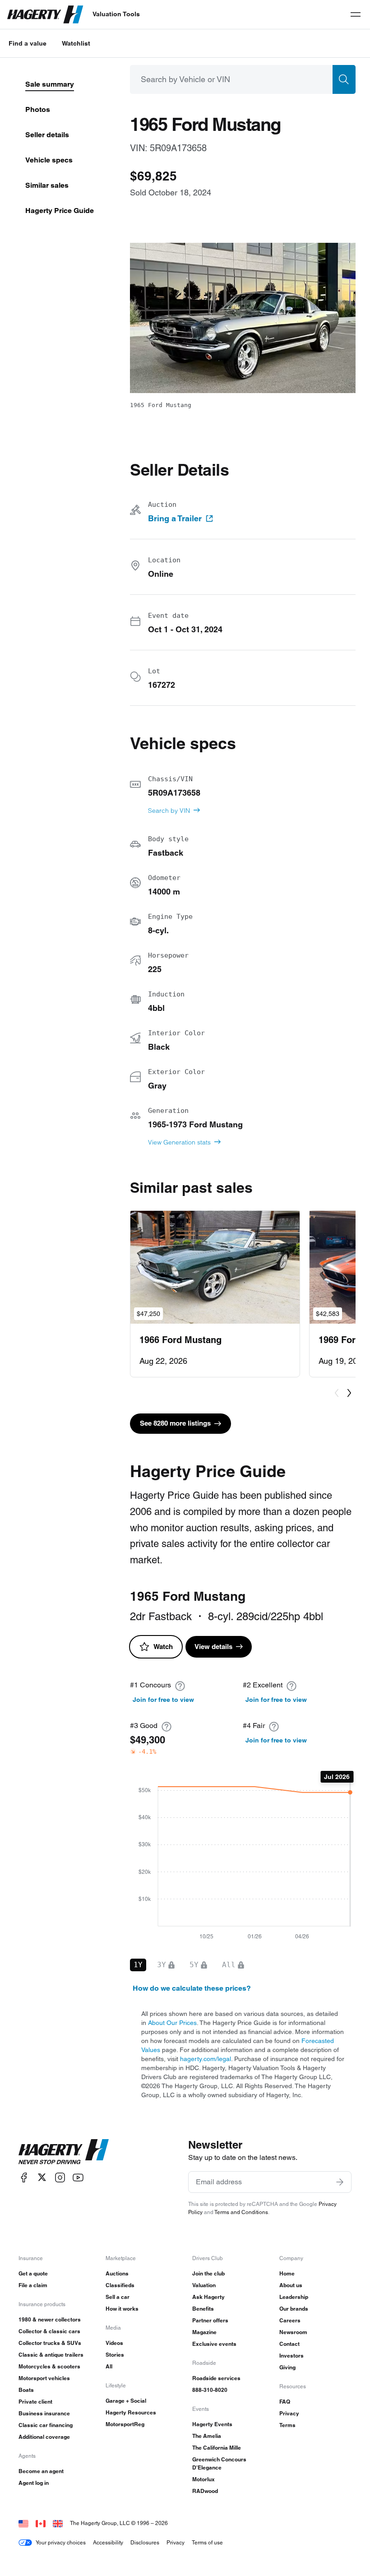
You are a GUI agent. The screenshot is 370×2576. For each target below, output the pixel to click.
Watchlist (76, 43)
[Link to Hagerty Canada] (41, 2523)
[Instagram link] (60, 2177)
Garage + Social (126, 2401)
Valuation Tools (116, 14)
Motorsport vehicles (44, 2378)
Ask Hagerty (208, 2297)
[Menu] (356, 14)
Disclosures (145, 2542)
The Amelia (207, 2436)
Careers (290, 2320)
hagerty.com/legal (206, 2059)
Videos (114, 2343)
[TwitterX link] (42, 2177)
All (109, 2366)
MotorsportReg (125, 2424)
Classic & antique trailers (51, 2355)
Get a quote (33, 2273)
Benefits (203, 2309)
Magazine (204, 2332)
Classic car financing (46, 2425)
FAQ (285, 2402)
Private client (35, 2402)
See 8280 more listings (175, 1423)
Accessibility (108, 2542)
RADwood (205, 2491)
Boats (26, 2390)
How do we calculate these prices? (192, 1988)
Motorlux (203, 2479)
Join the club (208, 2273)
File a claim (33, 2285)
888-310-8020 (210, 2390)
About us (291, 2285)
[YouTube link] (78, 2177)
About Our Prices (172, 2023)
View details (213, 1647)
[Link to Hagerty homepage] (64, 2152)
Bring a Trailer (175, 519)
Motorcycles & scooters (49, 2366)
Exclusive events (214, 2344)
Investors (291, 2356)
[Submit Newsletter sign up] (340, 2182)
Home (287, 2273)
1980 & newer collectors (50, 2319)
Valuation (204, 2285)
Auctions (117, 2273)
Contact (289, 2344)
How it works (122, 2309)
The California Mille (217, 2448)
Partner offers (210, 2320)
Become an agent (41, 2471)
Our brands (294, 2309)
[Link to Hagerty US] (23, 2523)
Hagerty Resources (131, 2412)
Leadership (294, 2297)
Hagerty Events (212, 2424)
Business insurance (44, 2413)
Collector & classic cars (49, 2331)
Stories (115, 2355)
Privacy (289, 2413)
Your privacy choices (61, 2542)
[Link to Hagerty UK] (58, 2523)
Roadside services (216, 2378)
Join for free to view (163, 1700)
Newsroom (293, 2332)
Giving (287, 2367)
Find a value (28, 43)
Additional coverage (44, 2437)
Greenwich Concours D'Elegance (219, 2463)
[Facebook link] (24, 2177)
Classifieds (120, 2285)
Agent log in (34, 2483)
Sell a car (118, 2297)
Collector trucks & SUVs (50, 2343)
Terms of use (207, 2542)
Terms (287, 2425)
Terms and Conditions (241, 2212)
